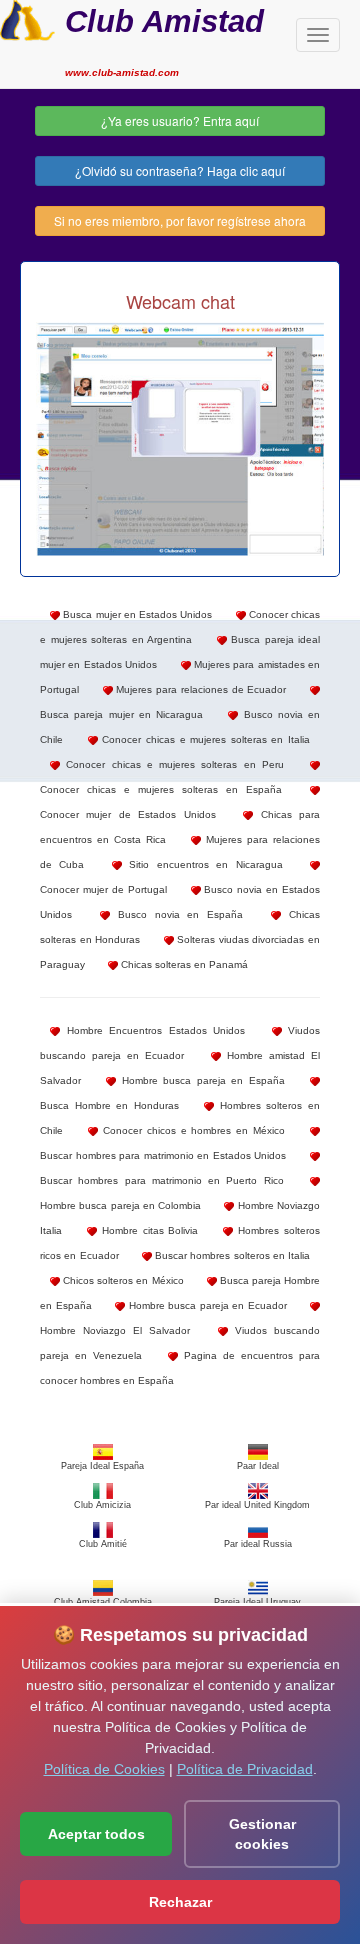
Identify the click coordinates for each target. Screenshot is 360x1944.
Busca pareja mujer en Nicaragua (121, 714)
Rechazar (180, 1902)
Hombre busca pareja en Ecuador (206, 1305)
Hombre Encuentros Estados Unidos (152, 1030)
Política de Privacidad (245, 1769)
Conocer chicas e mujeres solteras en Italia (204, 739)
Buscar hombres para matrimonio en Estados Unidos (163, 1155)
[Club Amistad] (27, 18)
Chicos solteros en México (122, 1280)
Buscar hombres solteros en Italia (231, 1255)
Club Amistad (164, 21)
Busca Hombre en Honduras (109, 1105)
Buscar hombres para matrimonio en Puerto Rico (162, 1180)
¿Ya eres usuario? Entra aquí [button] (180, 120)
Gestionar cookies (262, 1834)
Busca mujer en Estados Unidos (136, 614)
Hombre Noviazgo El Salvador (115, 1330)
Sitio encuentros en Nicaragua (202, 864)
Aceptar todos (96, 1834)
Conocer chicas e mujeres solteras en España (161, 789)
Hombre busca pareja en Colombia (120, 1205)
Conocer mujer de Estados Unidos (128, 814)
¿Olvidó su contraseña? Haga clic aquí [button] (180, 170)
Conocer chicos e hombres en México (191, 1130)
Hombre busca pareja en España (200, 1080)
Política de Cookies (104, 1769)
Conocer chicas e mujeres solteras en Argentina (180, 627)
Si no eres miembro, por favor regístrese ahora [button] (180, 220)
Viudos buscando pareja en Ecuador (180, 1043)
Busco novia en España (176, 914)
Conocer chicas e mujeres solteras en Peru (172, 764)
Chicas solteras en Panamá (183, 964)
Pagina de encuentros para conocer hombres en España (180, 1368)
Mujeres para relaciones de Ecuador (200, 689)
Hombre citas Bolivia (148, 1230)
